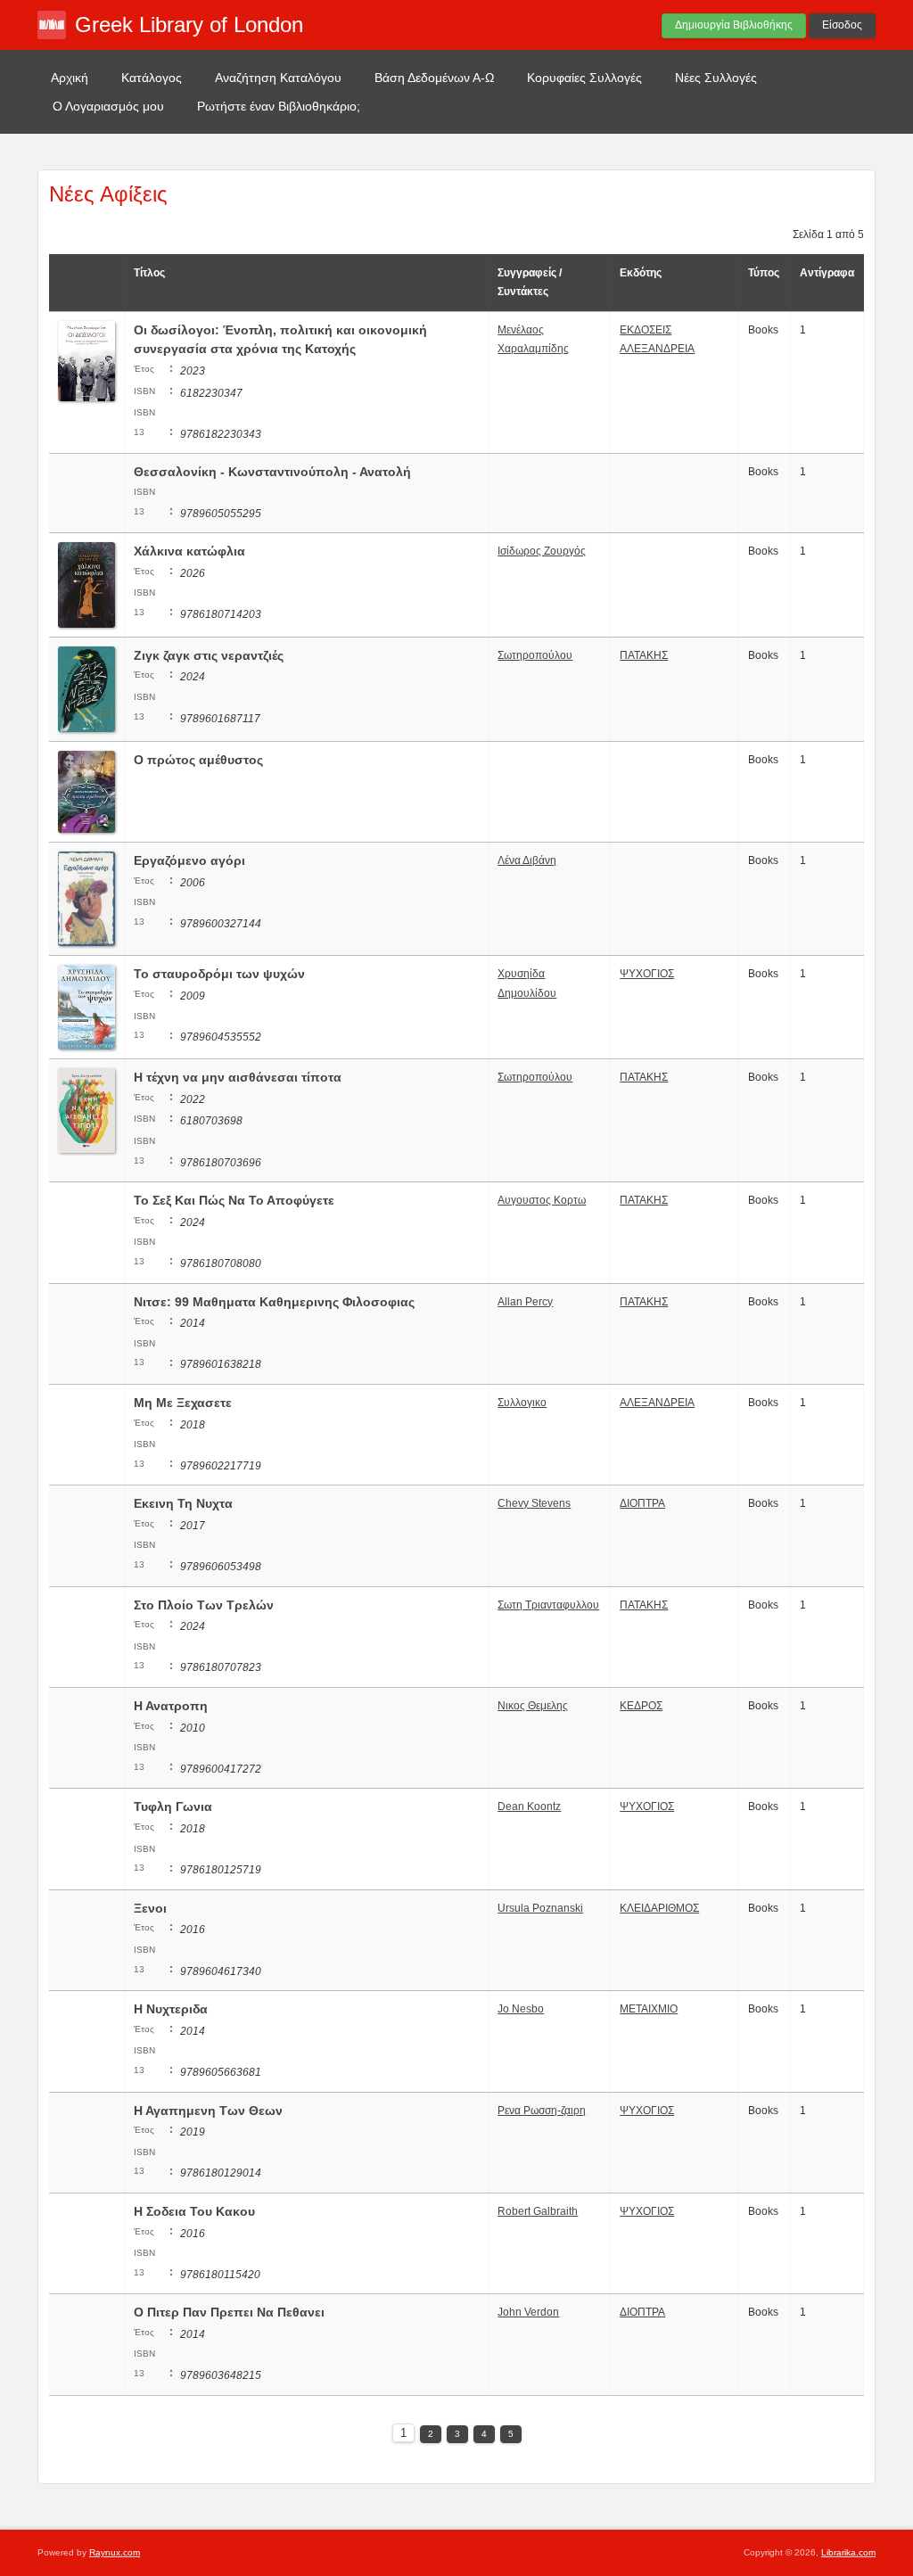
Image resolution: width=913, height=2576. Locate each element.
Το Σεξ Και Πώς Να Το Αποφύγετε (234, 1200)
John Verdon (528, 2312)
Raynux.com (115, 2552)
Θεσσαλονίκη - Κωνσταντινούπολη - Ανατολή (272, 472)
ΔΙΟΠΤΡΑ (642, 1503)
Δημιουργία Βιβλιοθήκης (734, 25)
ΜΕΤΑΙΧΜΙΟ (649, 2009)
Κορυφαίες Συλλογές (584, 78)
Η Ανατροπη (171, 1706)
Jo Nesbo (521, 2009)
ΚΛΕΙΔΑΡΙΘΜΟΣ (659, 1908)
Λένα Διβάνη (527, 860)
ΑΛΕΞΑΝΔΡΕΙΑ (657, 1403)
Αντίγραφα (827, 273)
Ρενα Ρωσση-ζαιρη (542, 2111)
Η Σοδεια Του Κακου (194, 2211)
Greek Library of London (189, 25)
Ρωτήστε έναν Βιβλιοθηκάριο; (279, 106)
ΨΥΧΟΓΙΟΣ (647, 974)
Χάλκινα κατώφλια (189, 551)
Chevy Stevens (534, 1503)
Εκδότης (641, 273)
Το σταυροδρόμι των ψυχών (219, 974)
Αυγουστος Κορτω (542, 1200)
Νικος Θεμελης (533, 1706)
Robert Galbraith (538, 2211)
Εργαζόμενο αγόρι (189, 860)
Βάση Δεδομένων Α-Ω (434, 78)
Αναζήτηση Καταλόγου (278, 78)
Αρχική (70, 78)
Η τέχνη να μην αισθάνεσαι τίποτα (238, 1077)
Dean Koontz (529, 1806)
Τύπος (764, 273)
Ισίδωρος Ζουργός (542, 551)
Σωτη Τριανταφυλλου (548, 1605)
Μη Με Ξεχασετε (183, 1403)
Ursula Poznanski (540, 1908)
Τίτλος (149, 273)
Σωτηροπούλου (535, 655)
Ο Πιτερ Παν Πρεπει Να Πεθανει (229, 2312)
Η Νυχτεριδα (171, 2009)
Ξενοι (150, 1908)
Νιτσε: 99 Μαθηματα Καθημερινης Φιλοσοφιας (274, 1302)
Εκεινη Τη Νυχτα (183, 1503)
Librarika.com (848, 2552)
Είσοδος (842, 25)
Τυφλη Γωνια (173, 1806)
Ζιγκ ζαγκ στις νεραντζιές (209, 655)
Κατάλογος (152, 78)
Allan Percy (525, 1302)
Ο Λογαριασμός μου (108, 106)
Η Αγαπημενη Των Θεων (208, 2111)
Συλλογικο (522, 1403)
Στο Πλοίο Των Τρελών (204, 1605)
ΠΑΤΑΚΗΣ (644, 655)
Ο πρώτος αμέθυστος (198, 760)
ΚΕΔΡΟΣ (641, 1706)
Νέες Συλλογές (716, 78)
